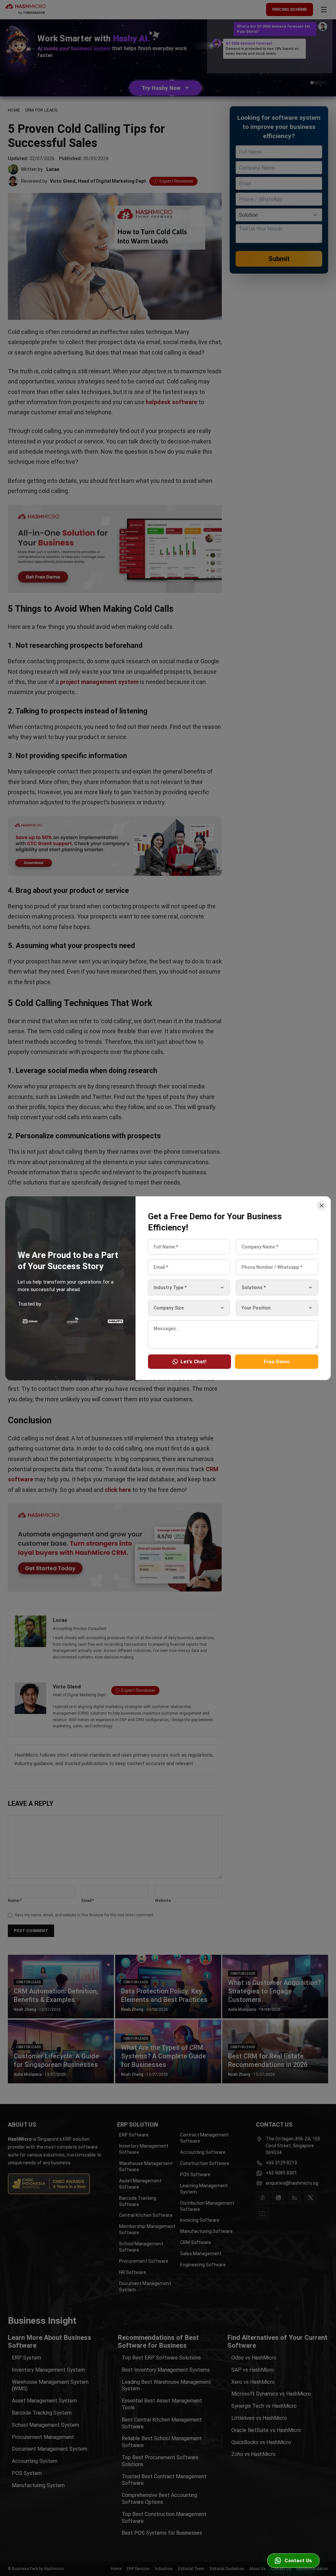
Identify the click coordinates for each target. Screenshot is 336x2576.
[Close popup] (322, 1206)
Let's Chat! (193, 1361)
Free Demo (277, 1361)
